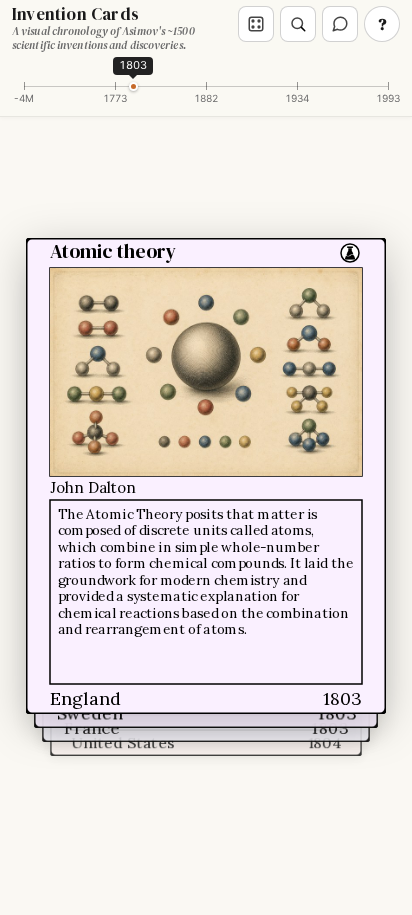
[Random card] (256, 24)
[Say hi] (340, 24)
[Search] (298, 24)
